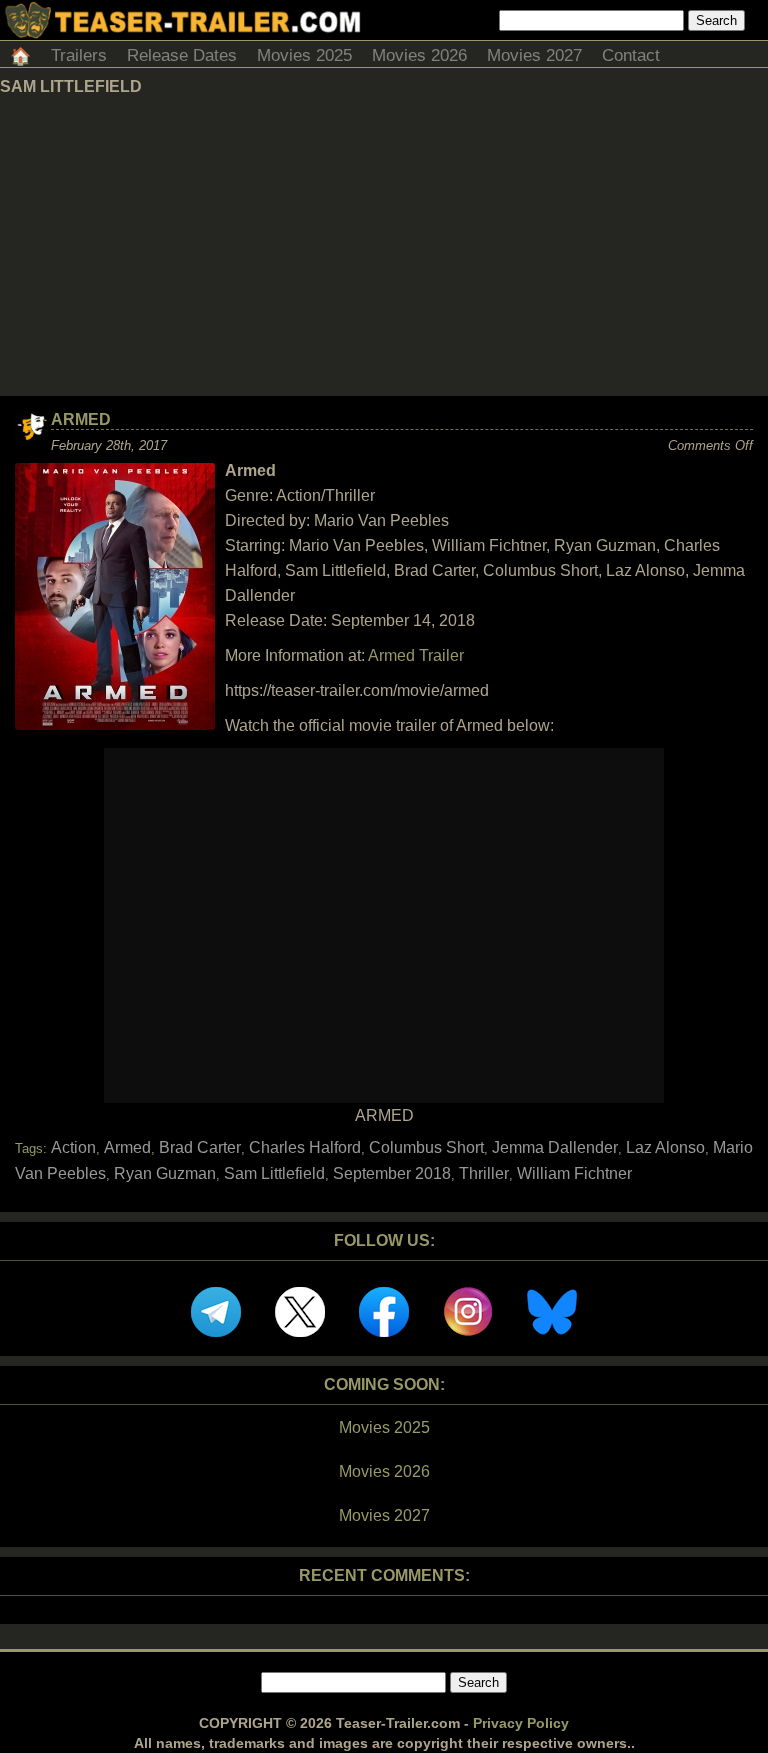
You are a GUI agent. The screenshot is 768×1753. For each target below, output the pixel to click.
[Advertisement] (384, 246)
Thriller (484, 1173)
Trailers (79, 55)
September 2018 (392, 1173)
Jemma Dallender (555, 1147)
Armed (81, 419)
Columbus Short (426, 1147)
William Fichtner (574, 1173)
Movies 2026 (419, 55)
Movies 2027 (534, 55)
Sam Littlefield (274, 1173)
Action (73, 1147)
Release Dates (182, 55)
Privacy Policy (521, 1723)
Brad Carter (200, 1147)
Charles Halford (305, 1147)
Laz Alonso (665, 1147)
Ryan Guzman (165, 1173)
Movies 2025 (304, 55)
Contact (631, 55)
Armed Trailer (416, 655)
